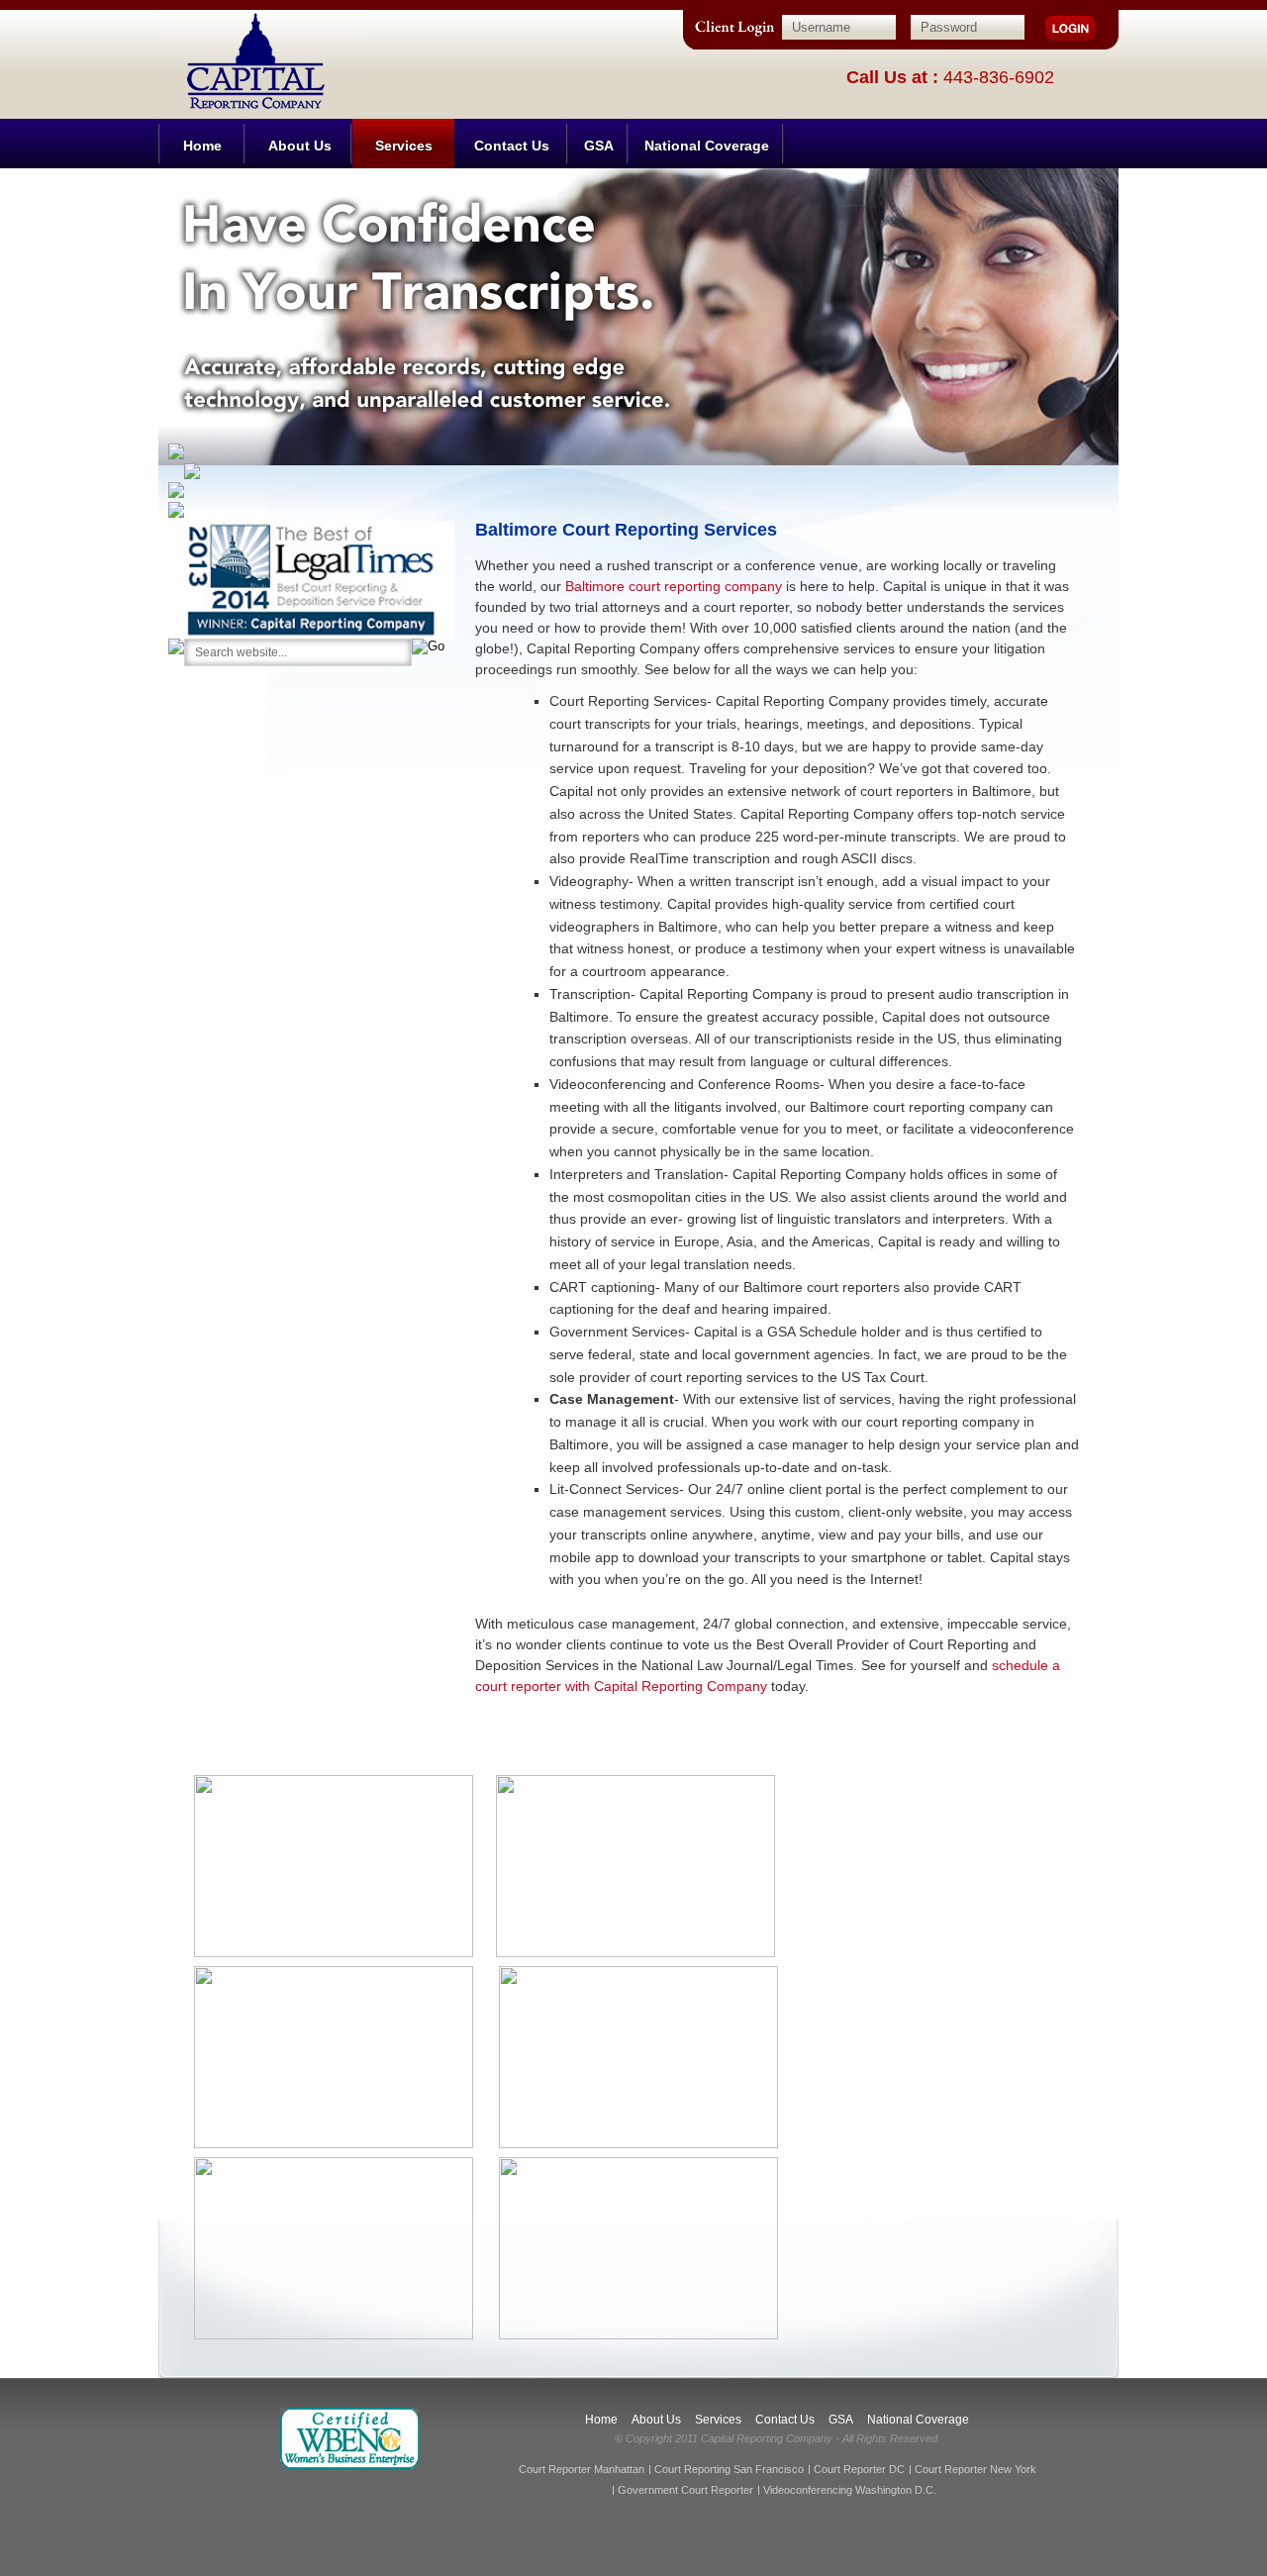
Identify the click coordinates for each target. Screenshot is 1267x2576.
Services (404, 146)
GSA (599, 146)
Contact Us (512, 146)
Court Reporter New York (975, 2469)
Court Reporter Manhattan (582, 2469)
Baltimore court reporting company (674, 586)
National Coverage (707, 146)
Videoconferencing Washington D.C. (850, 2490)
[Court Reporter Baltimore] (262, 23)
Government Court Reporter (685, 2490)
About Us (300, 146)
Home (202, 146)
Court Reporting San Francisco (729, 2469)
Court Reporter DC (859, 2469)
